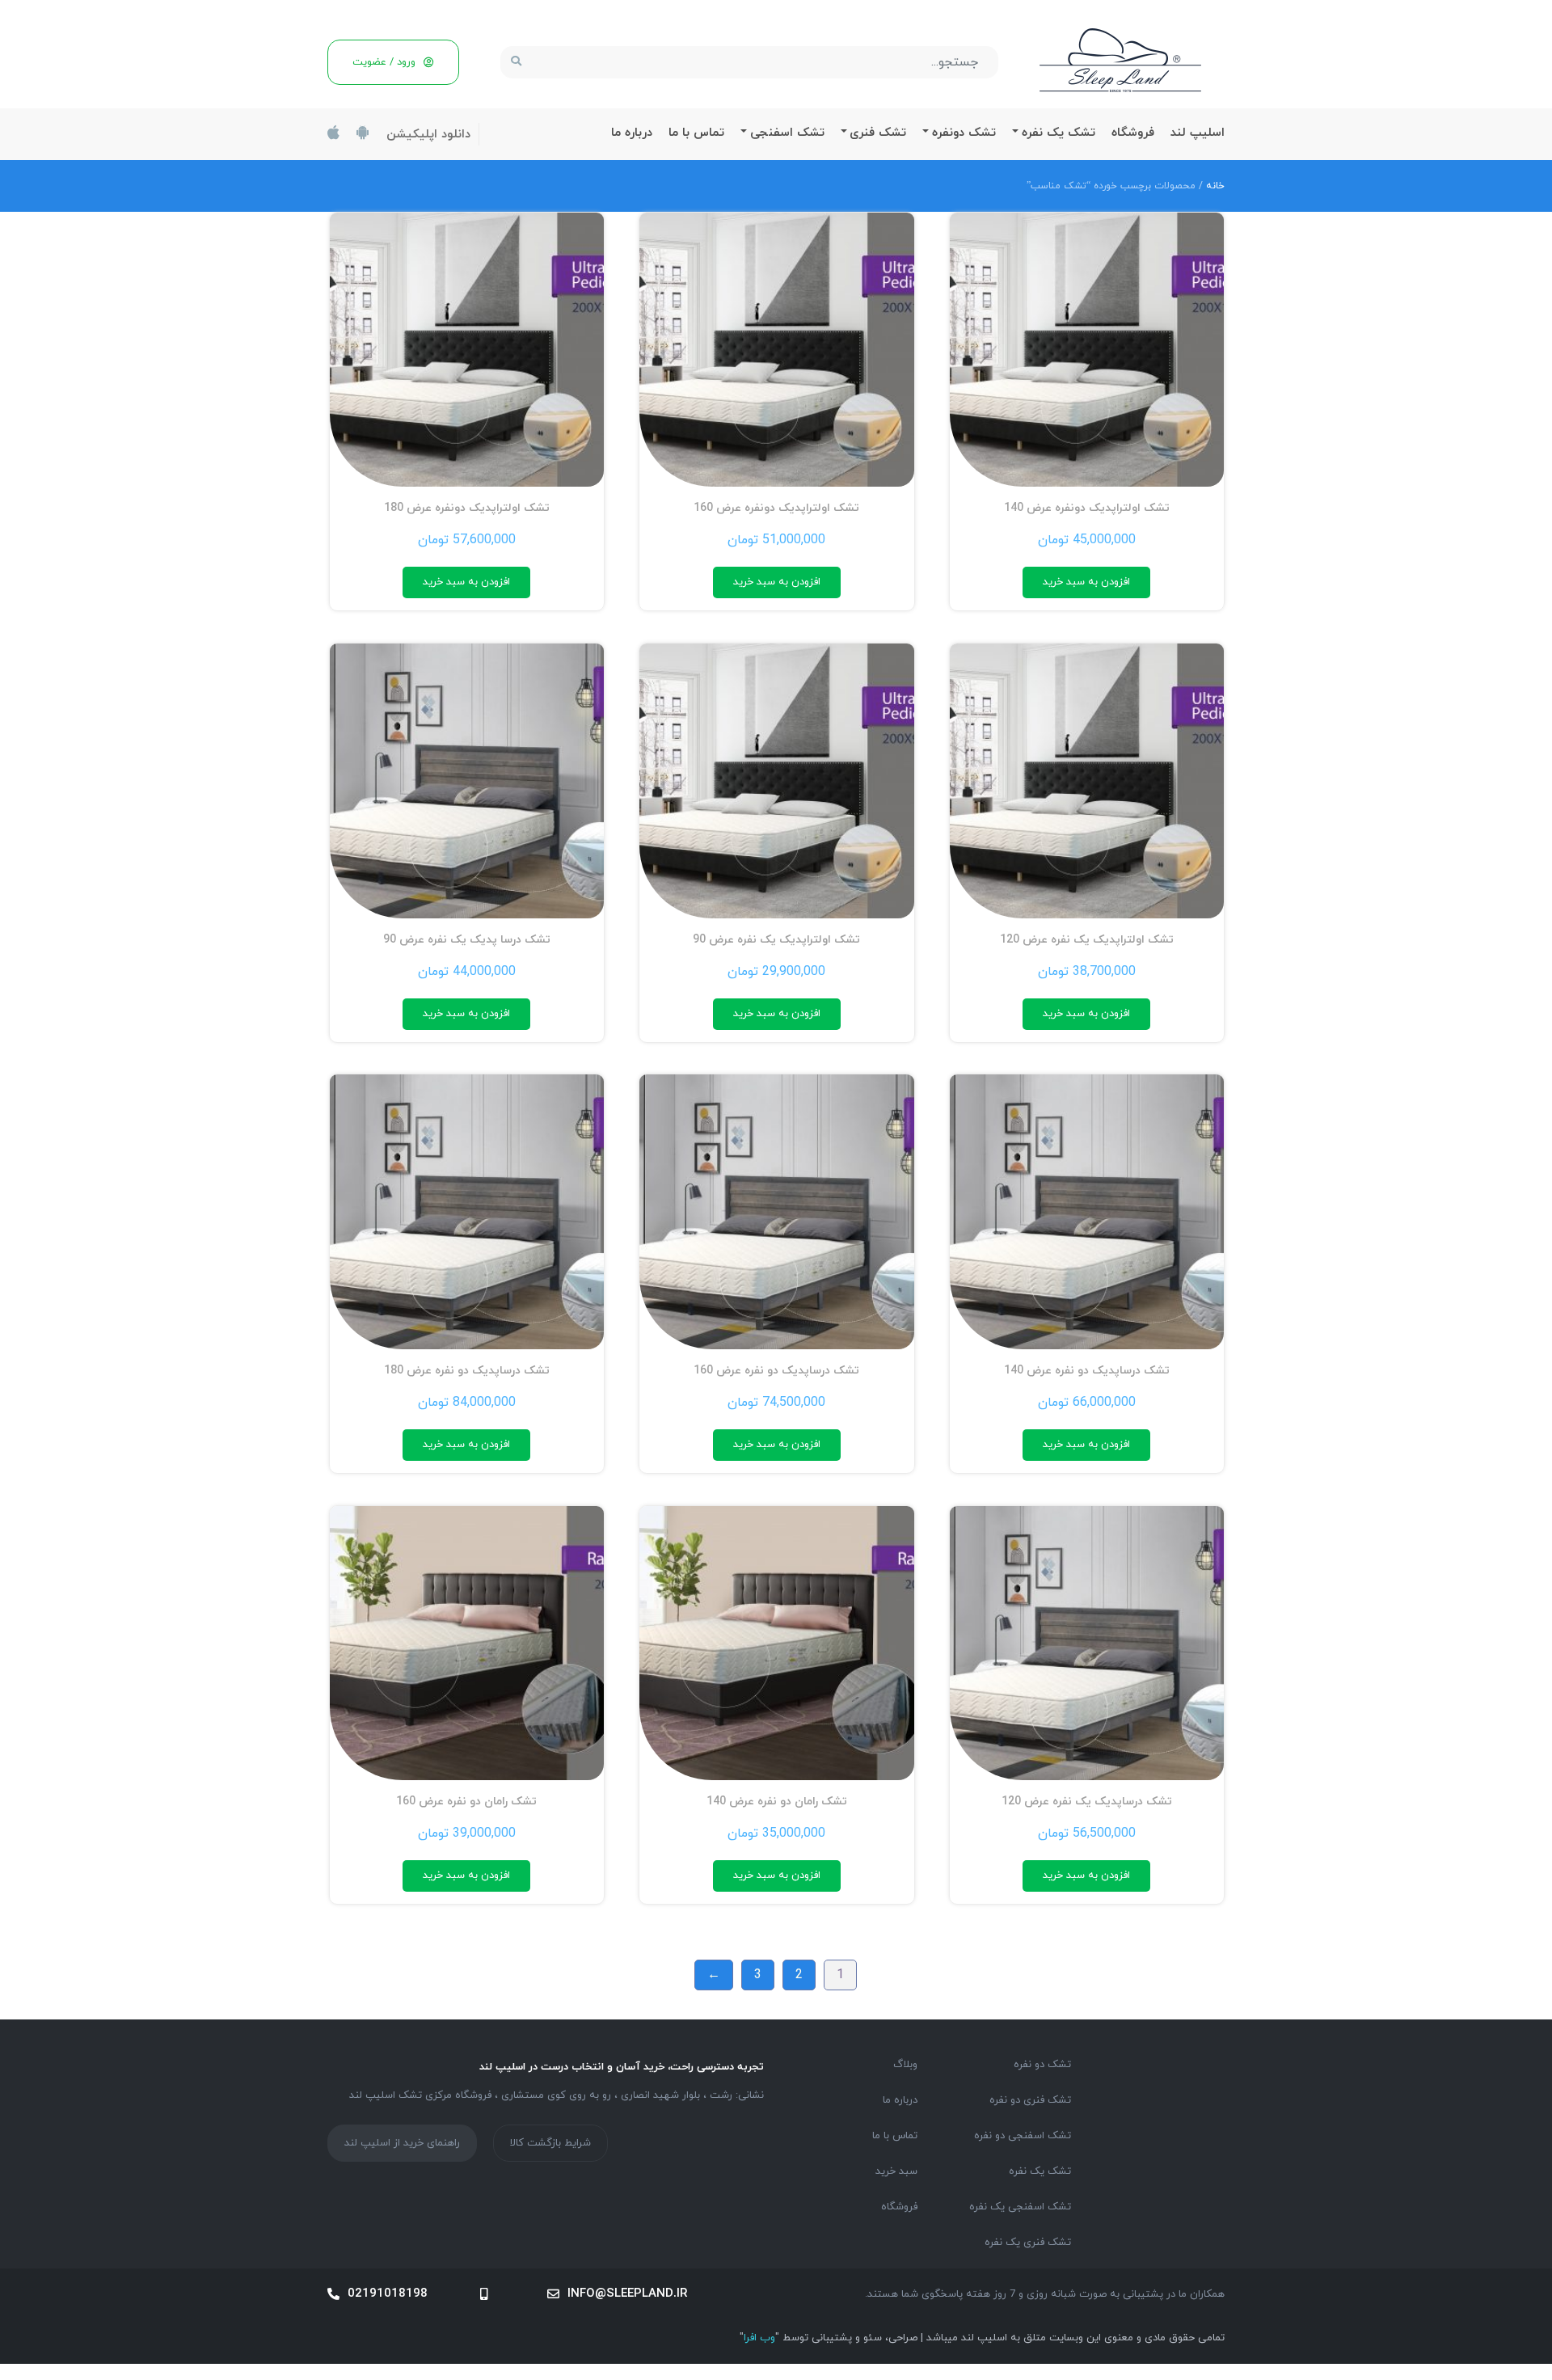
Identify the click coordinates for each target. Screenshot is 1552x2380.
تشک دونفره (964, 133)
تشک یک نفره (1059, 133)
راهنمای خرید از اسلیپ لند (402, 2143)
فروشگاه (1133, 133)
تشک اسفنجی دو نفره (1023, 2136)
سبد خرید (896, 2171)
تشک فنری (878, 133)
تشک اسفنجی (787, 133)
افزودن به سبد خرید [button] (1086, 582)
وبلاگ (905, 2065)
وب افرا (759, 2338)
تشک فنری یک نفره (1028, 2243)
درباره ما (632, 133)
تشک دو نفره (1042, 2065)
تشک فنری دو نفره (1030, 2100)
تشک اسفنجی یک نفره (1020, 2207)
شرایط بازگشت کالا (550, 2143)
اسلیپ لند (1198, 133)
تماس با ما (696, 133)
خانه (1215, 186)
